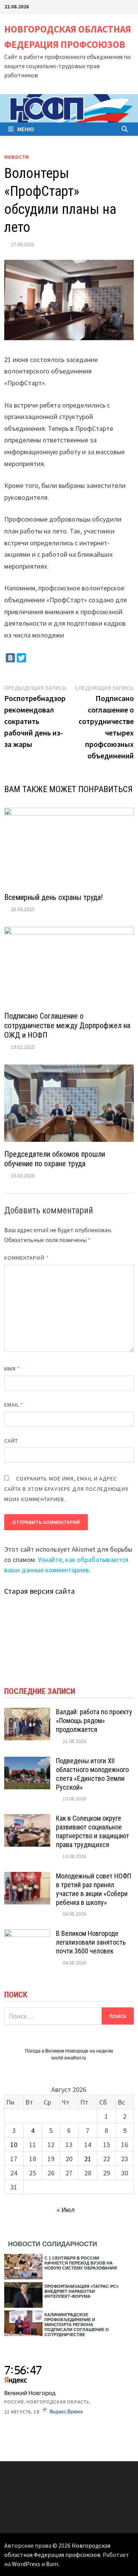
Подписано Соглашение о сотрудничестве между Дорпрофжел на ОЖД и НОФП (67, 1026)
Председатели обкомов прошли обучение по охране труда (55, 1159)
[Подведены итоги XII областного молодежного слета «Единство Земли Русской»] (27, 1762)
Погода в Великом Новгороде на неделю (69, 2051)
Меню (26, 129)
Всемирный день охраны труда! (53, 897)
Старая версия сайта (39, 1591)
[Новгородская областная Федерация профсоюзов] (69, 108)
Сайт (11, 1441)
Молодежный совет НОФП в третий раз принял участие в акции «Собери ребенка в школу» (94, 1889)
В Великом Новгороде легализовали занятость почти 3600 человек (91, 1942)
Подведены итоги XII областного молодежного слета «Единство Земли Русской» (92, 1774)
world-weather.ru (69, 2058)
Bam (52, 2564)
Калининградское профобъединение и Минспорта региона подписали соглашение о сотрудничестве (77, 2325)
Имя (12, 1369)
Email (14, 1405)
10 (14, 2145)
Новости (16, 157)
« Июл (66, 2210)
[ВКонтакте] (10, 658)
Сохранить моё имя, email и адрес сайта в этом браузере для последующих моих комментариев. (66, 1489)
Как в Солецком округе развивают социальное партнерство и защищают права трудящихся (93, 1831)
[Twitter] (21, 658)
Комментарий (26, 1258)
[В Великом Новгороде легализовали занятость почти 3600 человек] (27, 1934)
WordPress (26, 2564)
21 (88, 2159)
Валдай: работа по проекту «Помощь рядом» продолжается (94, 1721)
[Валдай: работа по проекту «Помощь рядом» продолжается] (27, 1713)
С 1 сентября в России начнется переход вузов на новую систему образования (81, 2263)
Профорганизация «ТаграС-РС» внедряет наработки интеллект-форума (81, 2291)
